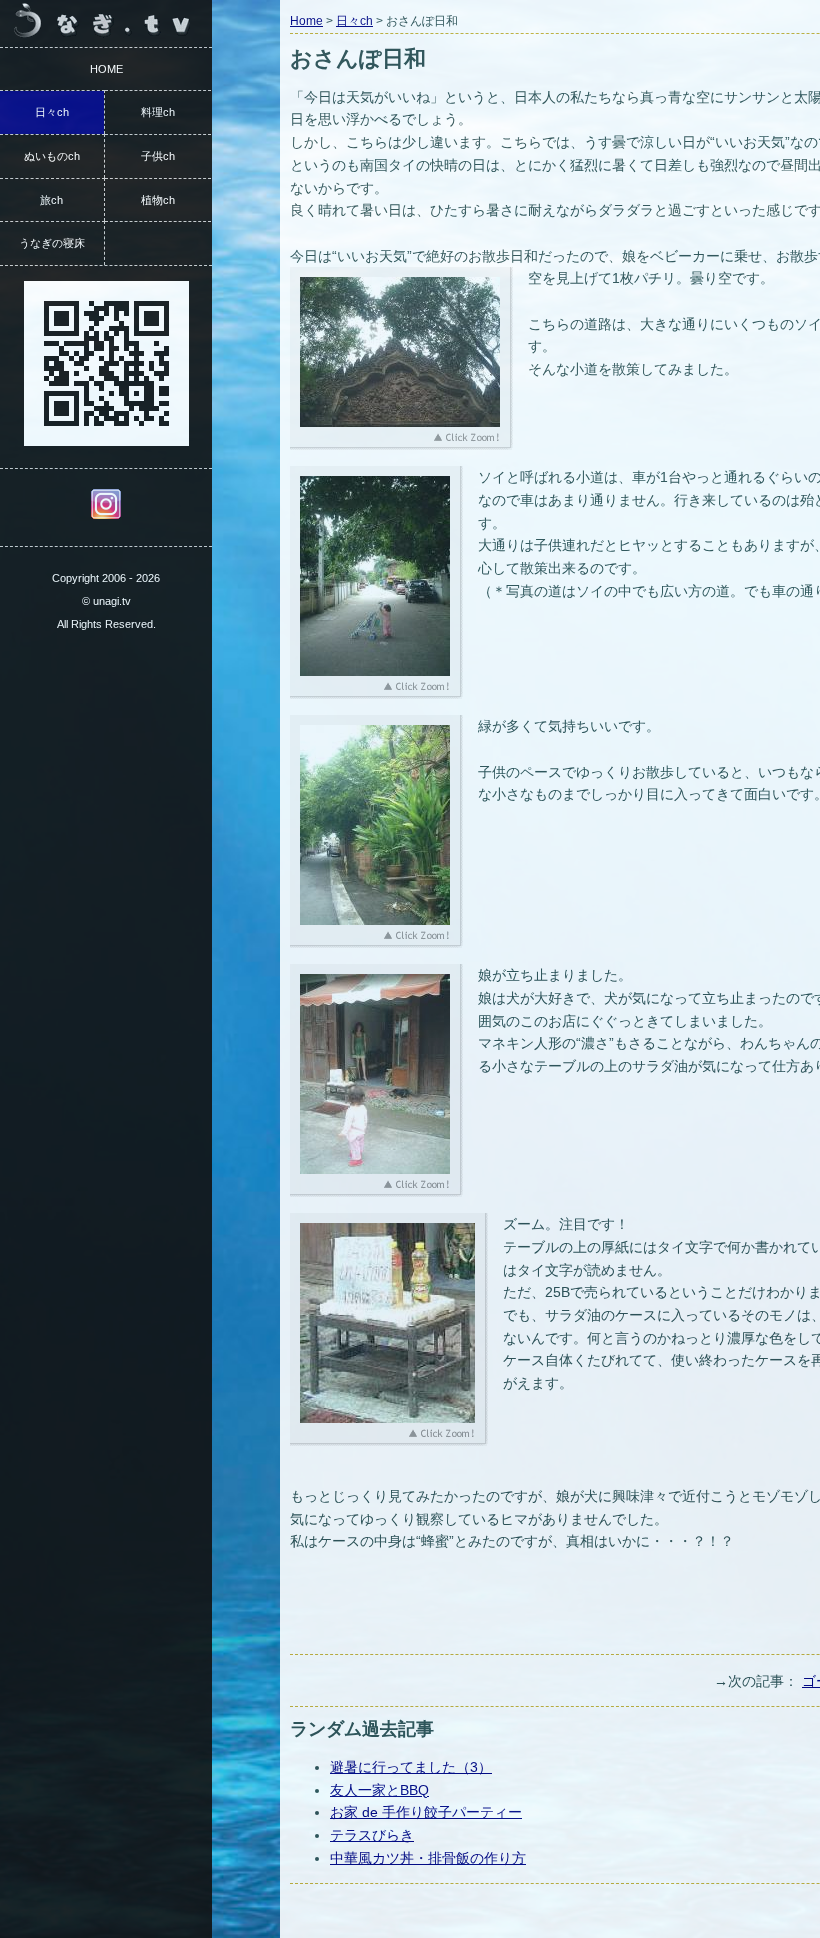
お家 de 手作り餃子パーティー (426, 1812)
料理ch (158, 112)
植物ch (158, 200)
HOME (106, 69)
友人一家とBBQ (379, 1790)
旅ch (51, 200)
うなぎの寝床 (52, 243)
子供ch (158, 156)
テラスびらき (372, 1835)
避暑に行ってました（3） (411, 1767)
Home (306, 21)
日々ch (354, 21)
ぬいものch (52, 156)
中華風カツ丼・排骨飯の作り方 (428, 1858)
